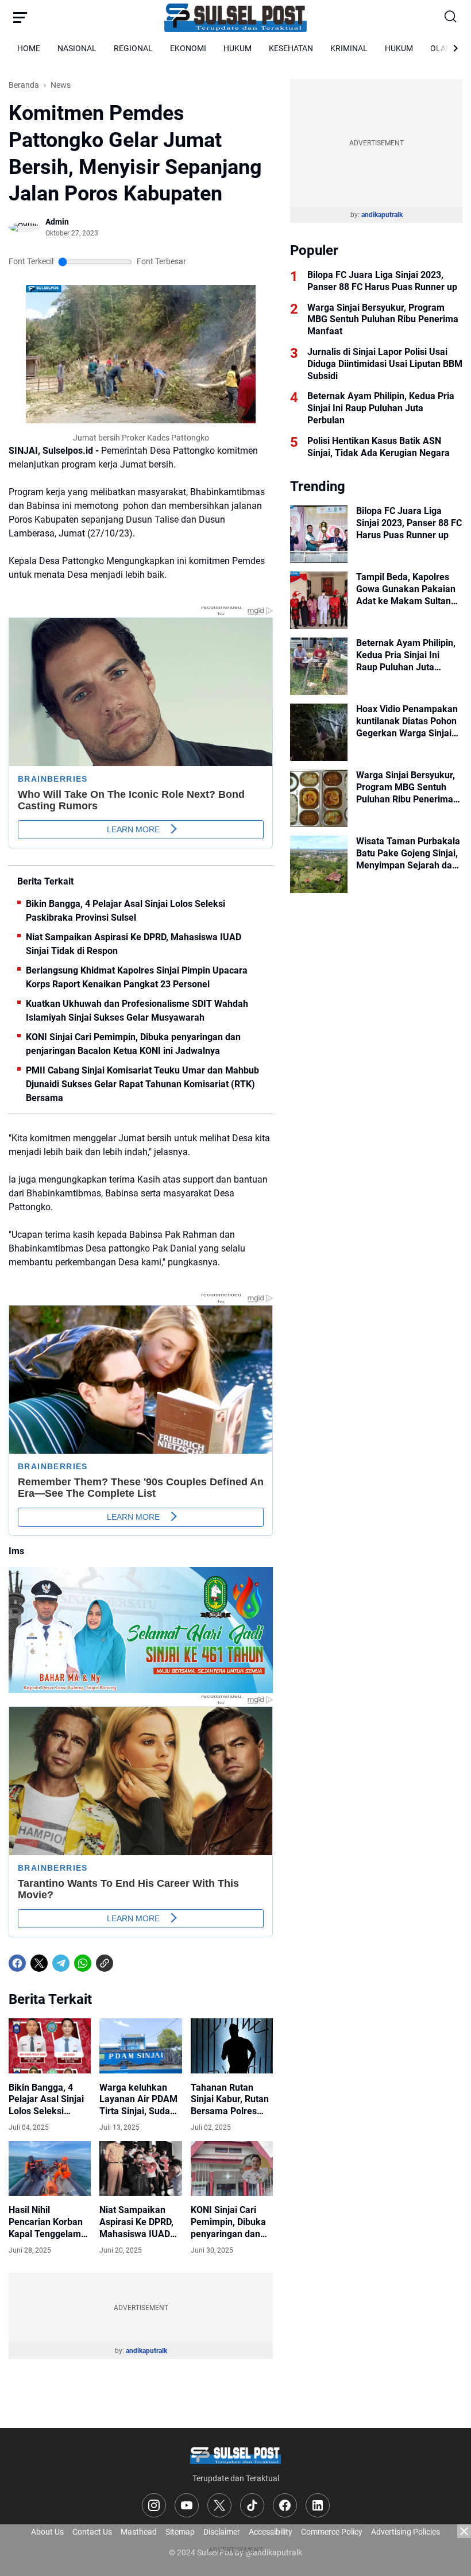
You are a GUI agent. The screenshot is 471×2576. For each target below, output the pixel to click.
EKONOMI (188, 48)
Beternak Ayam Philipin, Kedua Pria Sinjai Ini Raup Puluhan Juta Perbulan (381, 408)
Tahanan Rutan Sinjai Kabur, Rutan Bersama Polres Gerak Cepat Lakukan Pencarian (231, 2100)
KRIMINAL (349, 48)
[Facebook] (17, 1963)
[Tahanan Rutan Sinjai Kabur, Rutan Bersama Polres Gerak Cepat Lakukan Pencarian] (232, 2046)
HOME (29, 48)
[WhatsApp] (83, 1963)
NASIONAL (77, 48)
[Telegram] (61, 1963)
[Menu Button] (20, 17)
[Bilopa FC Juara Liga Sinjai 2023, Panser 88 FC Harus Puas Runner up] (319, 534)
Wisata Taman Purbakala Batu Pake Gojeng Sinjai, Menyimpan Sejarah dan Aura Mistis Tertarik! (408, 853)
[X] (39, 1963)
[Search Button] (451, 17)
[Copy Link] (105, 1963)
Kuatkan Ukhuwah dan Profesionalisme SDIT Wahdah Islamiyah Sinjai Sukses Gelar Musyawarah (137, 1011)
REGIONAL (133, 48)
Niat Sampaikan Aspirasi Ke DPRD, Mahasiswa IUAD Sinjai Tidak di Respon (134, 944)
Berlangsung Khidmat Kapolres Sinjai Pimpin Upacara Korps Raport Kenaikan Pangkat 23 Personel (137, 977)
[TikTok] (252, 2505)
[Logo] (235, 2455)
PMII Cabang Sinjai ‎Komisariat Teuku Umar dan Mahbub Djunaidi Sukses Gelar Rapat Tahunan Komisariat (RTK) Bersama (142, 1084)
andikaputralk (146, 2351)
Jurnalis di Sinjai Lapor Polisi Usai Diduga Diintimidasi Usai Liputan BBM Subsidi (385, 364)
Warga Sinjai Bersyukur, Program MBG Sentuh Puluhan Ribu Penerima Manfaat (383, 320)
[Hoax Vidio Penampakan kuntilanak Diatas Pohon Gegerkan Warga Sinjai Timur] (319, 732)
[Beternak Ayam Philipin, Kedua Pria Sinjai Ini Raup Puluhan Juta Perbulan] (319, 666)
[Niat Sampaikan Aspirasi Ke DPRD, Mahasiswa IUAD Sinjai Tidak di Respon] (140, 2169)
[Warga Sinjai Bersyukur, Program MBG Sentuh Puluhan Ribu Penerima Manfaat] (319, 798)
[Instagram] (154, 2505)
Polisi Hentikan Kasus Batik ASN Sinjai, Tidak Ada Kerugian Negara (379, 447)
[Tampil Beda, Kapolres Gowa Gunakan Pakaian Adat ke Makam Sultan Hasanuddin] (319, 600)
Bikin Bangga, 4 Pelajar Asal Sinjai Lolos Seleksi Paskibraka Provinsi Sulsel (126, 911)
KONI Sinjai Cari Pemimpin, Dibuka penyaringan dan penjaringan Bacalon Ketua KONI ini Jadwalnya (133, 1044)
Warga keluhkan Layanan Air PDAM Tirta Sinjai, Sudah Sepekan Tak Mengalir (138, 2100)
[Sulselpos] (235, 17)
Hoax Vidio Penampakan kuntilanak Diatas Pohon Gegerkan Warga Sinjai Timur (407, 721)
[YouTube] (187, 2505)
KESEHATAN (291, 48)
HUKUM (238, 48)
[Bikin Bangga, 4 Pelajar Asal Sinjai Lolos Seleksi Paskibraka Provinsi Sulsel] (50, 2046)
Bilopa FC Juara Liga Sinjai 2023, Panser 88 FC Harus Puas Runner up (382, 281)
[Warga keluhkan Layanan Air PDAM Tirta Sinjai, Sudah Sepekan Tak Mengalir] (140, 2046)
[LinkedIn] (318, 2505)
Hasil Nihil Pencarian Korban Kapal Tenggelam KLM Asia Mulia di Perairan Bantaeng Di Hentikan (47, 2222)
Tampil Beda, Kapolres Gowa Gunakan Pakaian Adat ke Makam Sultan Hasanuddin (406, 589)
